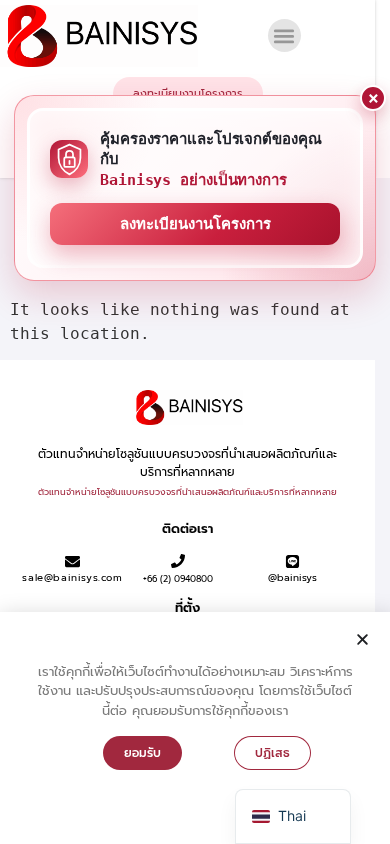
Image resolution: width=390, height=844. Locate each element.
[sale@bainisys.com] (72, 561)
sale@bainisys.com (72, 577)
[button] (284, 35)
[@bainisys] (292, 561)
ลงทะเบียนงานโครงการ (195, 224)
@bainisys (292, 577)
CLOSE (373, 98)
